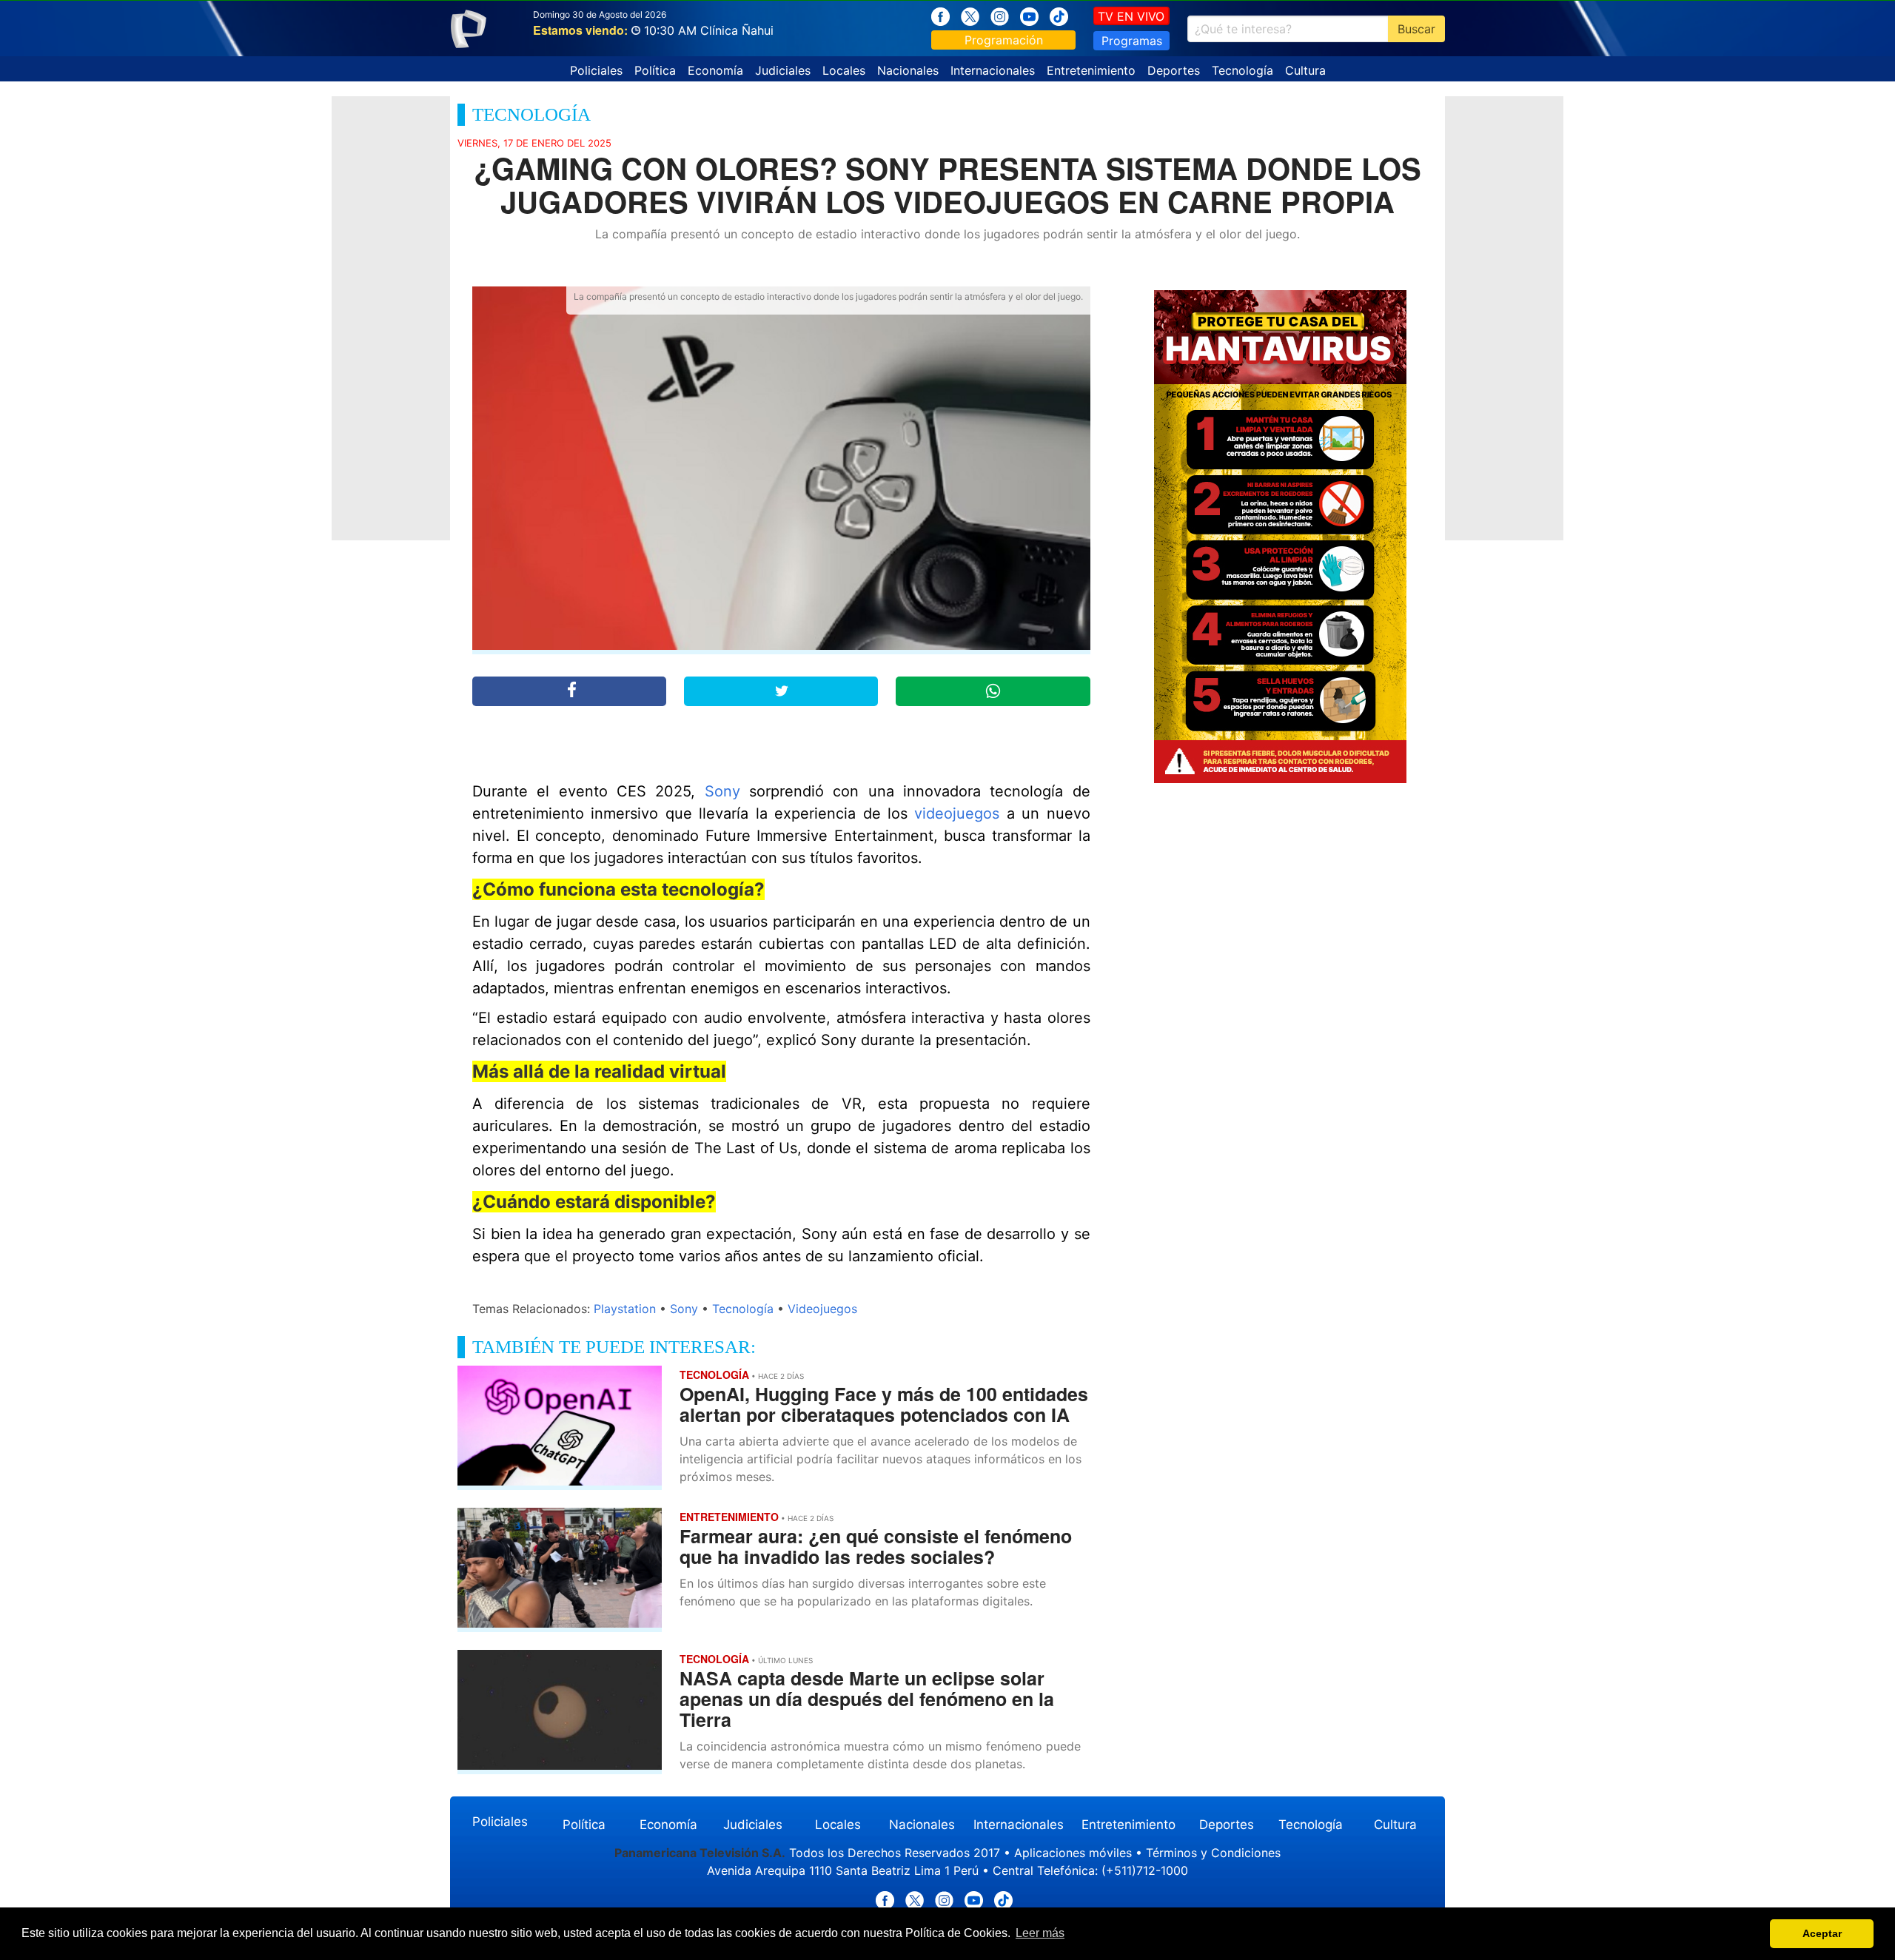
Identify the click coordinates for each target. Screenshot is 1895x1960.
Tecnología (1242, 70)
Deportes (1174, 70)
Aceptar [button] (1822, 1933)
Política (655, 70)
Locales (844, 70)
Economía (715, 70)
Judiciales (783, 70)
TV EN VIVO (1131, 16)
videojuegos (953, 813)
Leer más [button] (1040, 1933)
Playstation (625, 1309)
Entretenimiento (1091, 70)
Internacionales (993, 70)
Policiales (596, 70)
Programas (1132, 41)
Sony (722, 791)
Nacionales (908, 70)
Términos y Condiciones (1213, 1853)
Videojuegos (822, 1309)
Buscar (1416, 29)
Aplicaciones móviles (1073, 1853)
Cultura (1305, 70)
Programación (1004, 40)
